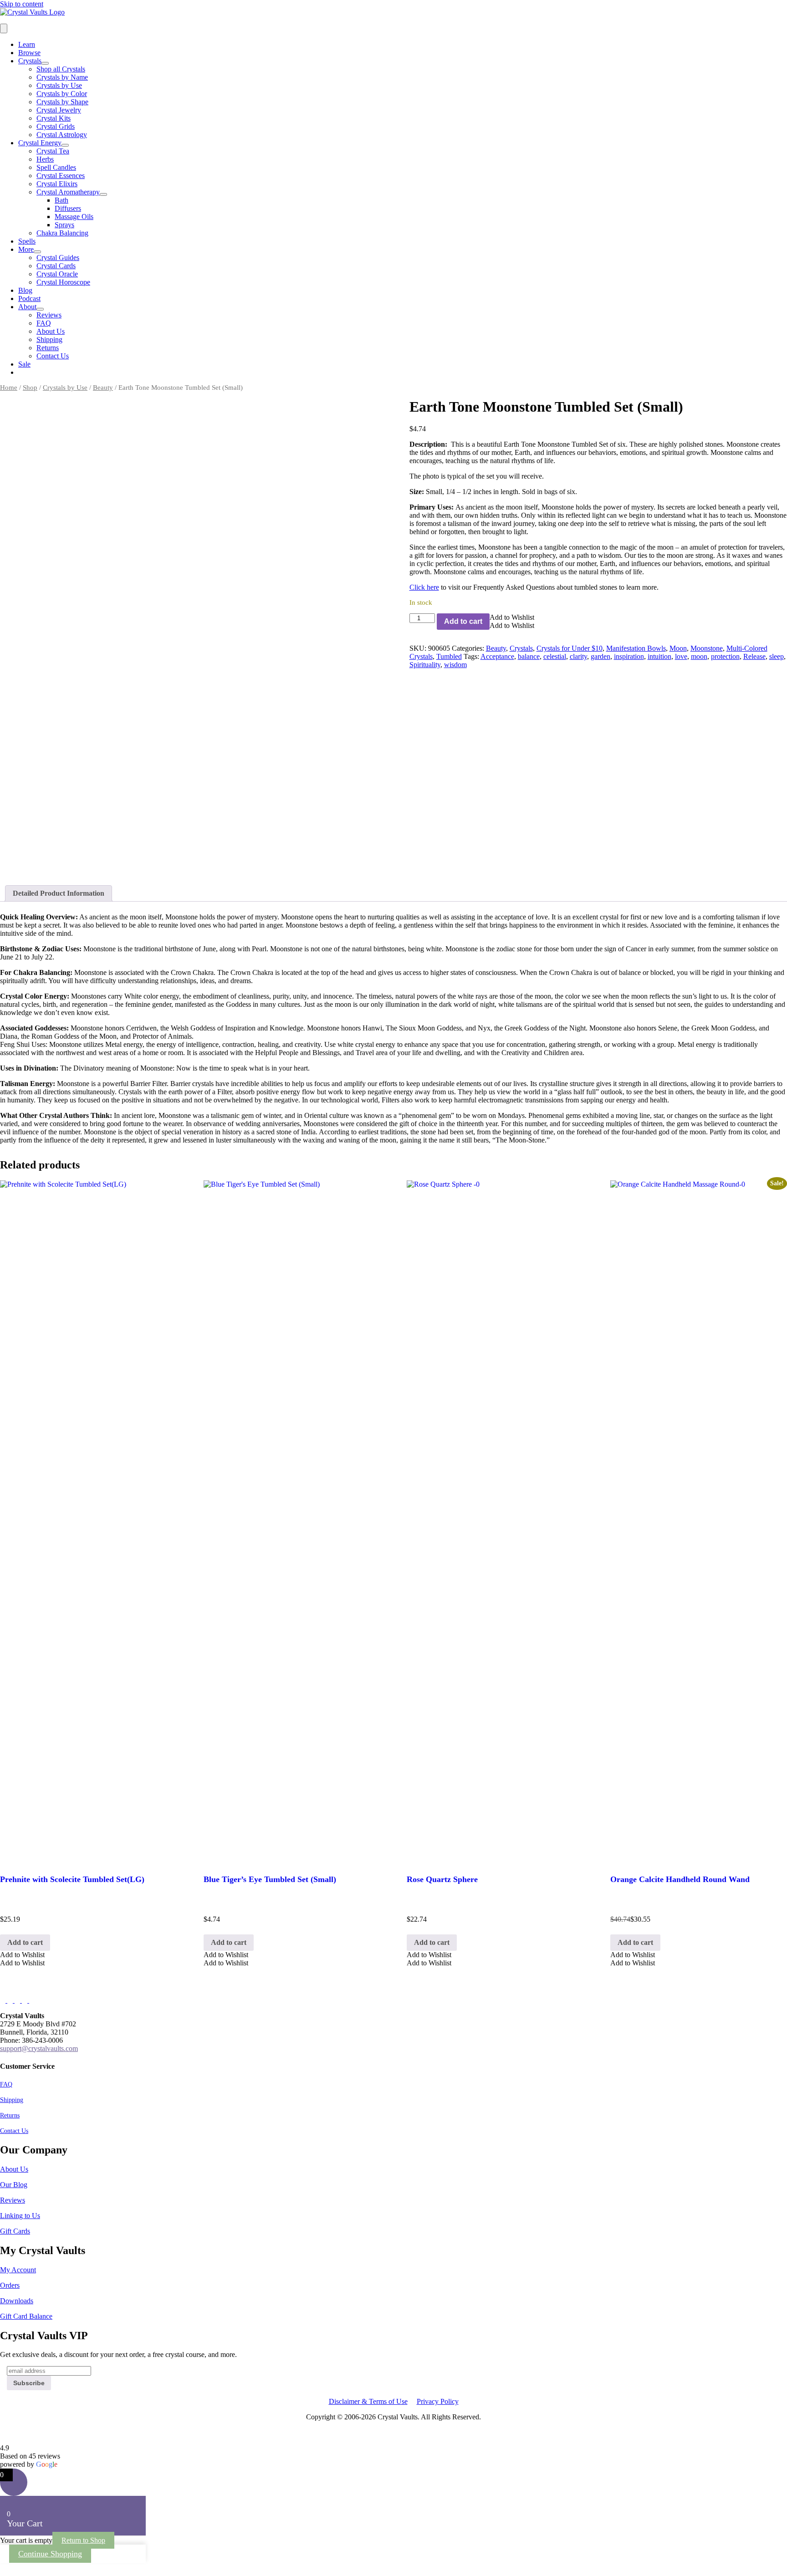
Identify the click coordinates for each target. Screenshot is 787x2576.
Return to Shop (83, 2540)
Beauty (103, 388)
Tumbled (449, 656)
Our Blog (14, 2185)
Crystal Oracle (57, 274)
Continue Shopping (50, 2554)
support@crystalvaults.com (39, 2048)
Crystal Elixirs (57, 184)
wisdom (455, 665)
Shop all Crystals (61, 69)
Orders (10, 2285)
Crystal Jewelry (59, 110)
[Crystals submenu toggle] (45, 63)
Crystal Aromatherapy (68, 192)
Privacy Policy (438, 2401)
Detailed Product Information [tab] (59, 893)
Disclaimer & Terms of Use (368, 2401)
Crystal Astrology (62, 135)
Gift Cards (15, 2231)
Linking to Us (20, 2216)
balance (529, 656)
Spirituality (425, 665)
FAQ (44, 323)
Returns (48, 348)
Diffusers (68, 208)
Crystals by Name (62, 77)
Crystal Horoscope (63, 282)
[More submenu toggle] (37, 252)
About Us (51, 331)
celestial (555, 656)
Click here (424, 587)
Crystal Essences (61, 176)
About (27, 307)
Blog (25, 290)
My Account (18, 2270)
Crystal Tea (53, 151)
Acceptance (497, 656)
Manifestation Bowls (636, 648)
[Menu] (4, 28)
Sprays (64, 225)
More (26, 249)
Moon (678, 648)
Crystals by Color (62, 94)
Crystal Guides (58, 258)
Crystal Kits (54, 118)
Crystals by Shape (62, 102)
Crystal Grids (56, 126)
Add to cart (463, 621)
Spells (27, 241)
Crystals (30, 61)
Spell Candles (56, 167)
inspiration (629, 656)
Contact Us (53, 356)
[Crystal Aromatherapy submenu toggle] (103, 194)
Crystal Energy (40, 143)
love (681, 656)
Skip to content (22, 4)
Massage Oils (74, 217)
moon (699, 656)
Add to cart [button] (25, 1942)
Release (754, 656)
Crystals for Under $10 (570, 648)
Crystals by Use (59, 85)
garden (600, 656)
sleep (777, 656)
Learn (27, 44)
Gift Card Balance (26, 2316)
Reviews (49, 315)
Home (9, 388)
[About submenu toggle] (40, 309)
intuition (659, 656)
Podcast (29, 298)
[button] (512, 617)
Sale (24, 364)
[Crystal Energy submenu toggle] (65, 145)
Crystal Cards (56, 266)
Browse (29, 53)
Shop (30, 388)
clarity (578, 656)
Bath (61, 200)
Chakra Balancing (62, 233)
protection (725, 656)
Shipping (49, 339)
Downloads (17, 2301)
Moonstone (707, 648)
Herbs (45, 159)
